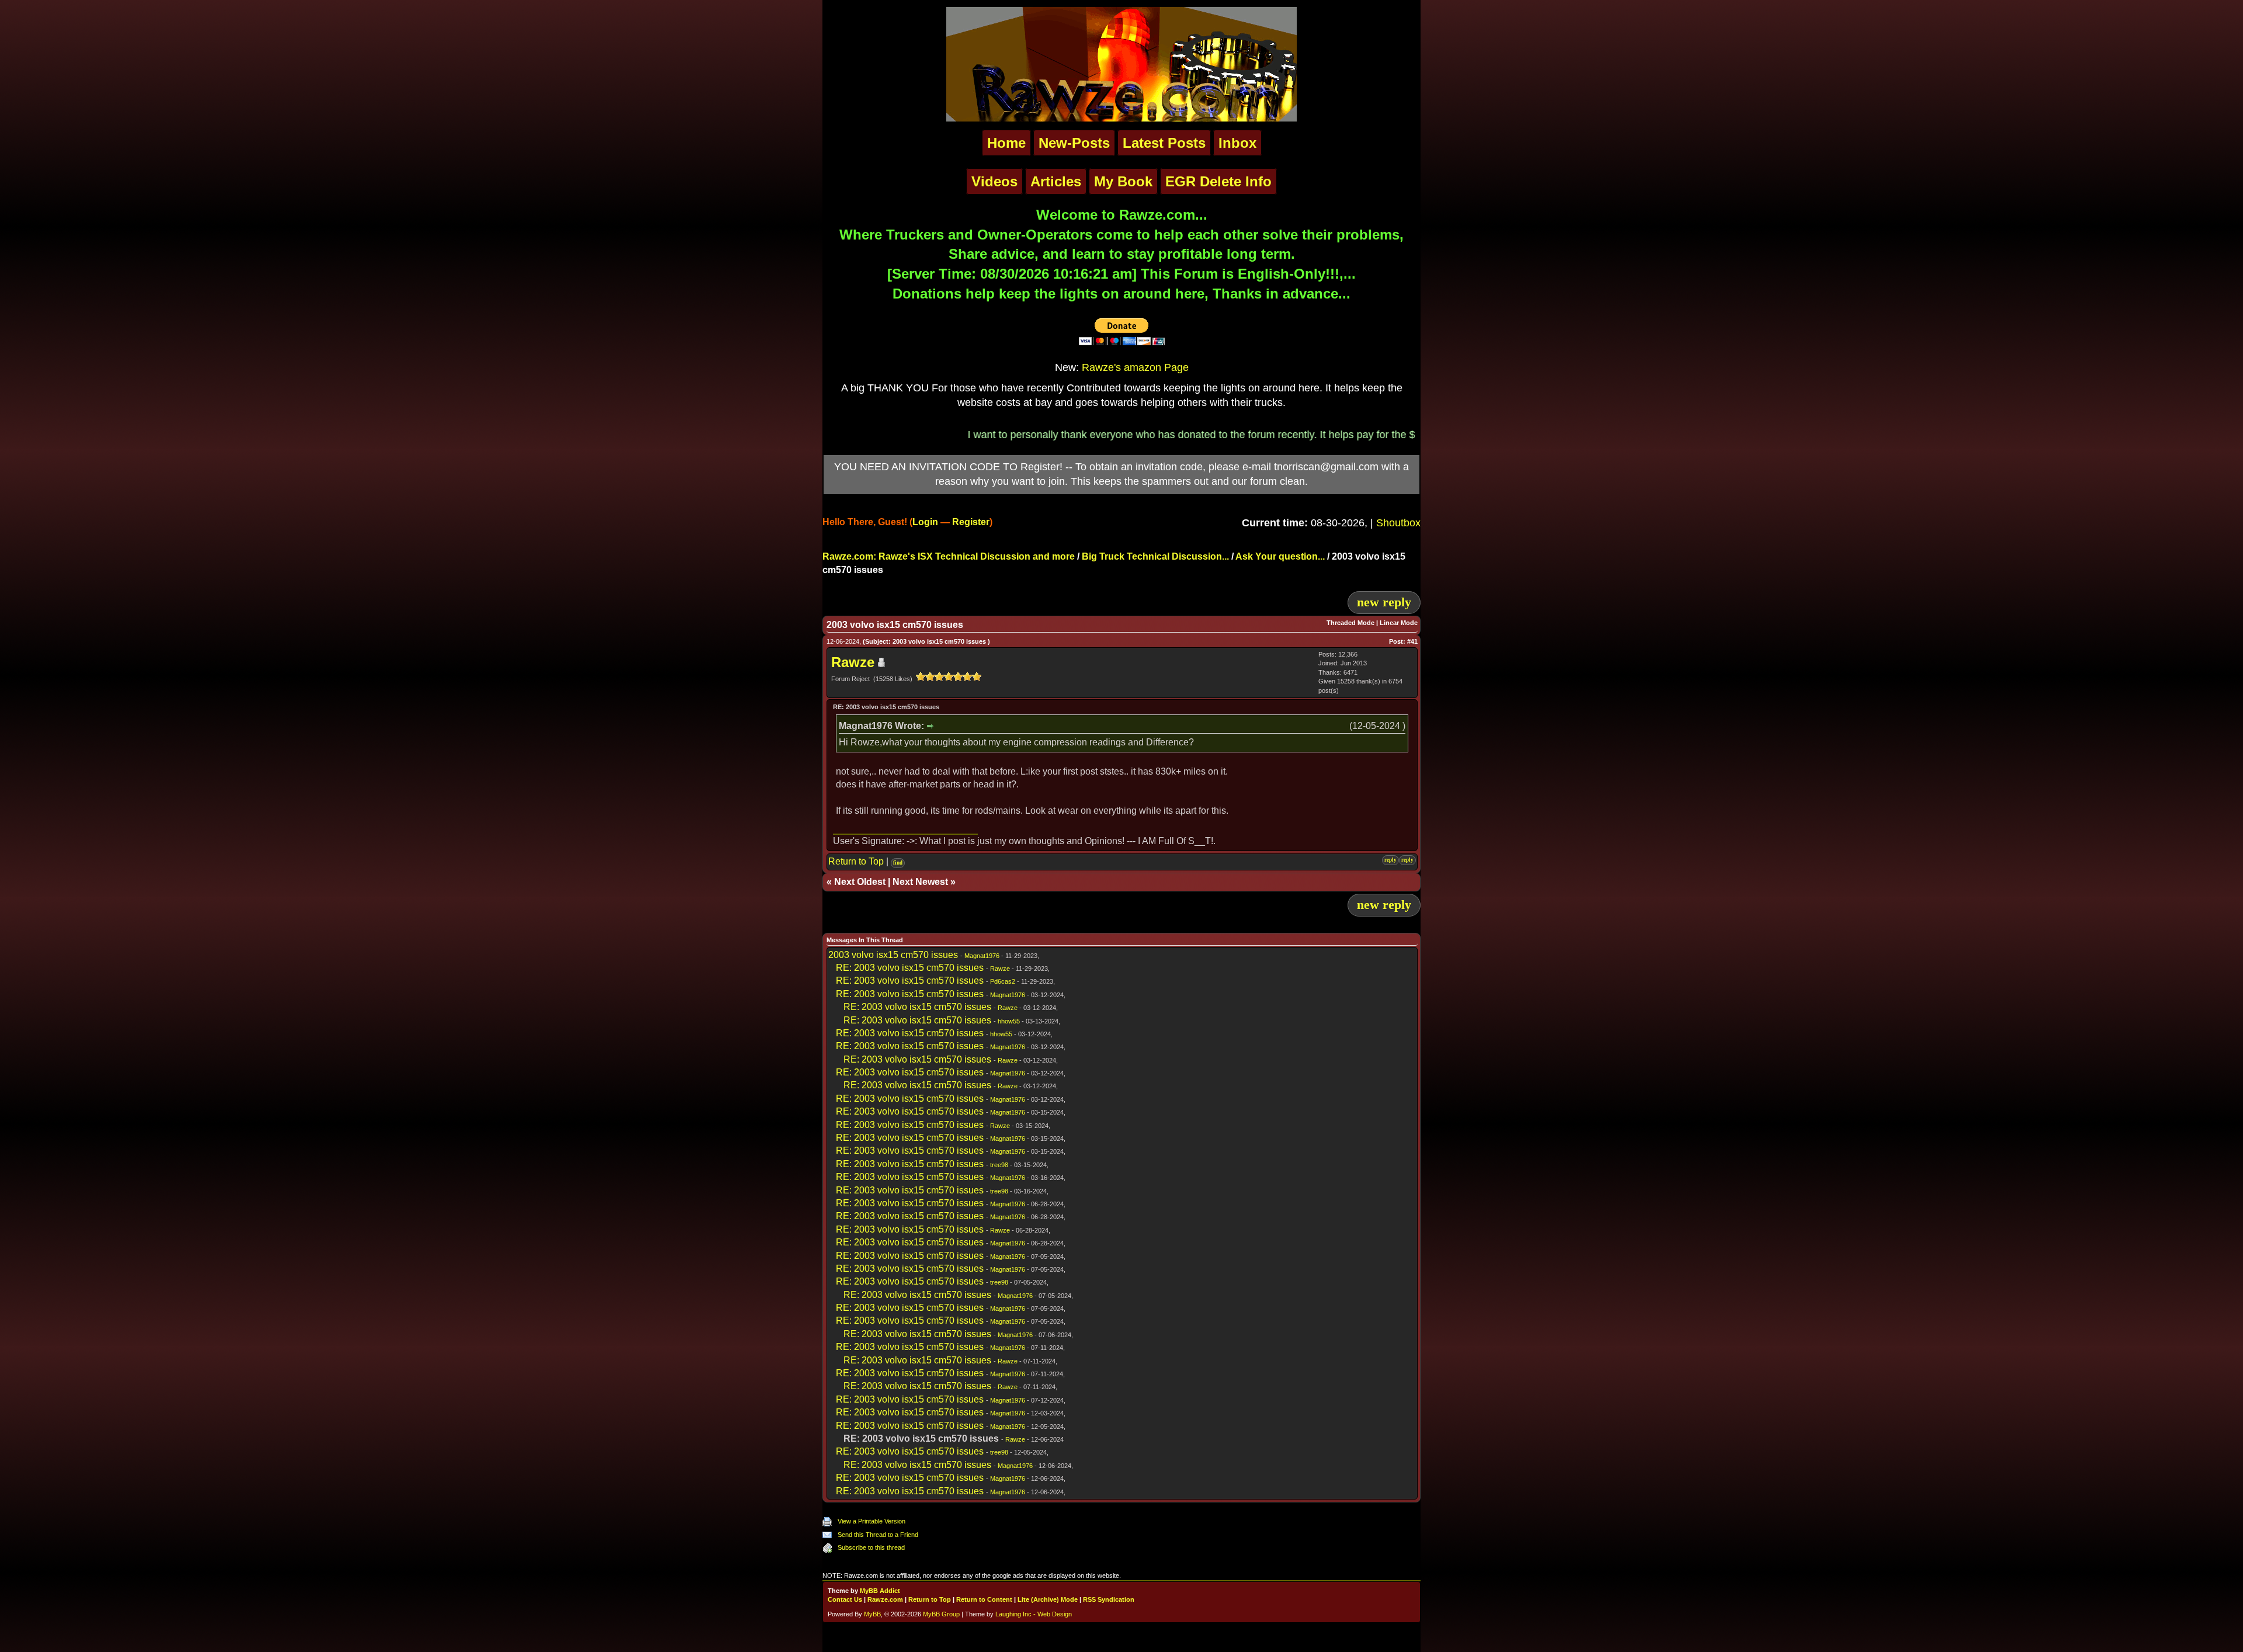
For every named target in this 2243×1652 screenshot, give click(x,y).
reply (1390, 860)
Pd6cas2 (1003, 981)
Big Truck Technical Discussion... (1155, 556)
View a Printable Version (871, 1521)
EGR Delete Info (1218, 181)
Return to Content (984, 1599)
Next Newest (920, 882)
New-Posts (1074, 143)
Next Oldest (860, 882)
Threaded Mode (1350, 623)
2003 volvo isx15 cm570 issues (893, 955)
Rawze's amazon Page (1135, 367)
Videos (994, 181)
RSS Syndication (1109, 1599)
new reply (1384, 602)
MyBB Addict (880, 1591)
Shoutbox (1398, 523)
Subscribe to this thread (871, 1547)
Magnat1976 (982, 956)
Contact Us (845, 1599)
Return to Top (856, 861)
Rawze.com (885, 1599)
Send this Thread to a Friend (878, 1535)
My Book (1123, 181)
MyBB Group (941, 1614)
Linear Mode (1399, 623)
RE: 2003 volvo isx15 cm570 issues (910, 968)
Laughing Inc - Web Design (1034, 1614)
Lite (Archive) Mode (1048, 1599)
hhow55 (1009, 1021)
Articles (1056, 181)
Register (971, 522)
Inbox (1237, 143)
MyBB (872, 1614)
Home (1006, 143)
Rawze (853, 662)
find (898, 863)
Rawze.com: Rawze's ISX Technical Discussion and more (949, 556)
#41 (1412, 641)
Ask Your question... (1280, 556)
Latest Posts (1164, 143)
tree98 (999, 1165)
